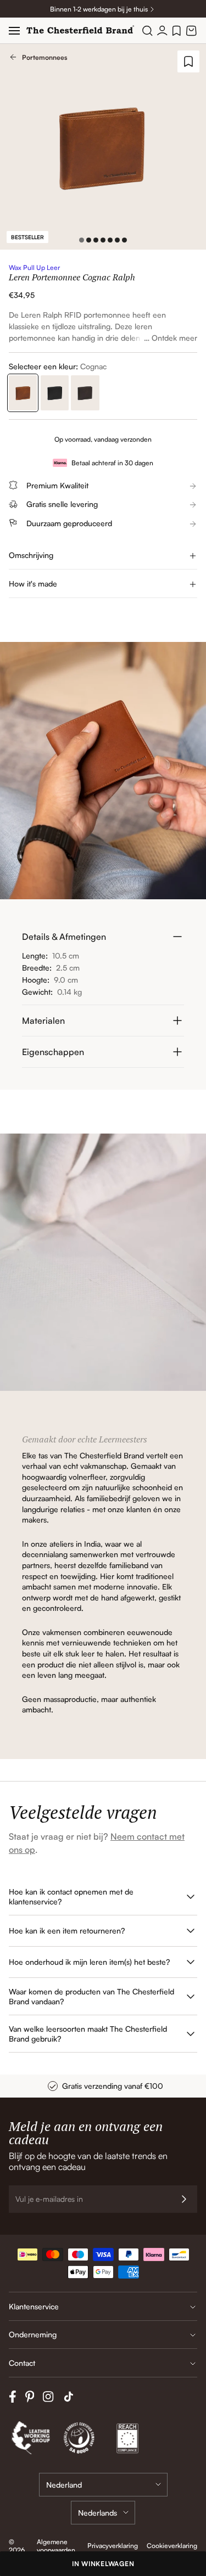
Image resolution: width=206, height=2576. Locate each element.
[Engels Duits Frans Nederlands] (103, 2513)
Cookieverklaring (172, 2546)
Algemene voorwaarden (56, 2546)
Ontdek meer (174, 338)
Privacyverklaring (113, 2546)
